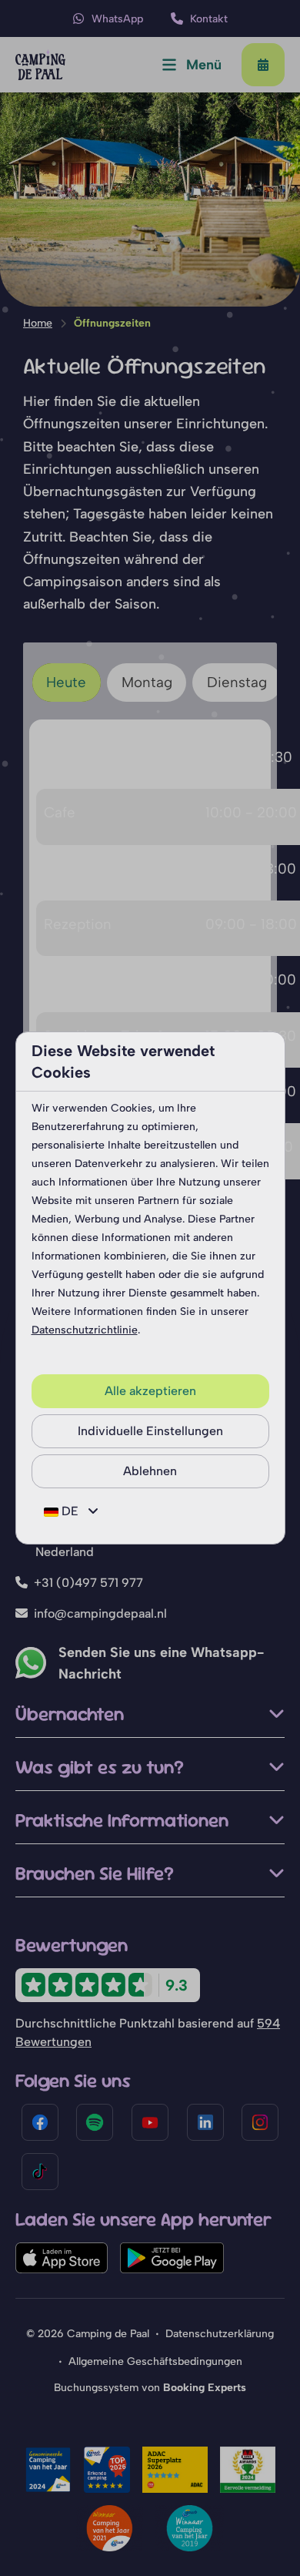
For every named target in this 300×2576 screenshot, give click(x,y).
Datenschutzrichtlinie (85, 1330)
